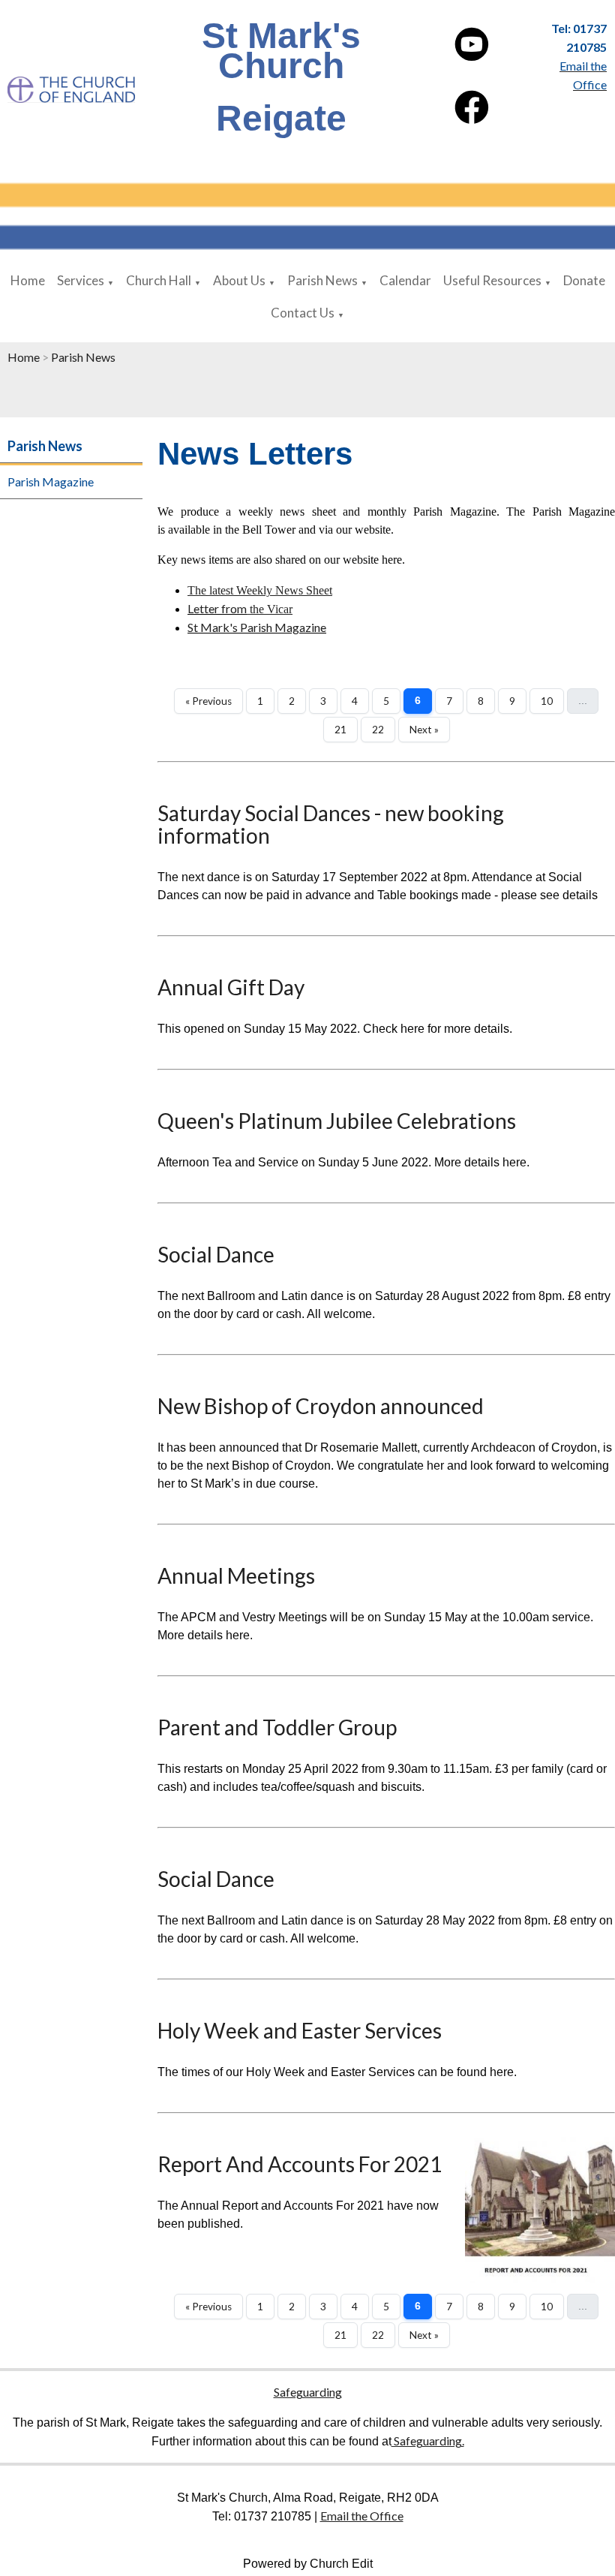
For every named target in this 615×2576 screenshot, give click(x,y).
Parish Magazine (51, 481)
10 (547, 701)
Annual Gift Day (231, 987)
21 (340, 730)
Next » (424, 730)
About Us (239, 280)
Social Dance (216, 1254)
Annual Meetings (236, 1575)
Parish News (322, 280)
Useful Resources (492, 280)
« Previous (208, 701)
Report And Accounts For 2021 (300, 2164)
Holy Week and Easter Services (300, 2030)
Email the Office (362, 2516)
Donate (584, 280)
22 (378, 730)
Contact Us (303, 313)
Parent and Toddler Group (277, 1727)
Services (81, 280)
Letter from (217, 608)
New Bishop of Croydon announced (321, 1406)
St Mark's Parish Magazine (257, 627)
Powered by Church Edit (308, 2564)
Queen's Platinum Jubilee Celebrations (337, 1121)
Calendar (405, 280)
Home (28, 280)
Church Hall (159, 280)
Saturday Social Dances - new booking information (331, 824)
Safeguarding (308, 2392)
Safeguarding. (428, 2441)
